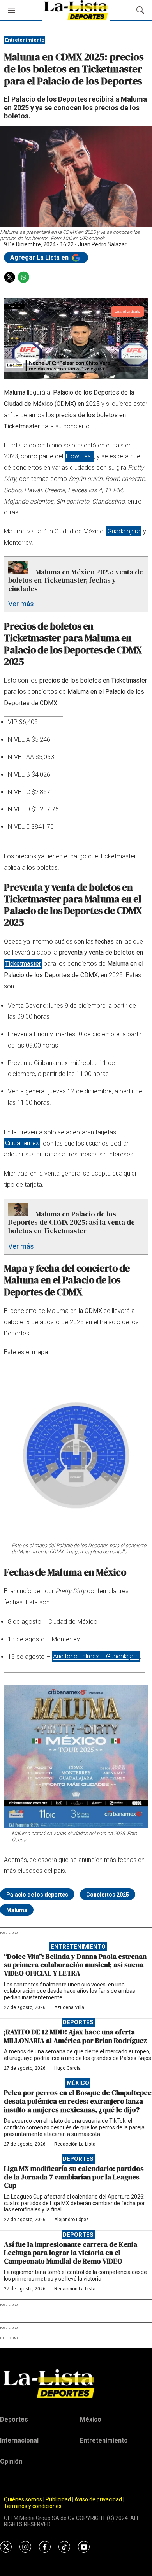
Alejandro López (72, 2220)
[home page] (76, 2383)
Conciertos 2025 (108, 1895)
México (78, 2083)
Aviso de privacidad (98, 2499)
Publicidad (59, 2499)
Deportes (78, 2022)
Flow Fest (79, 456)
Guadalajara (124, 531)
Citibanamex (22, 1143)
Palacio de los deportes (37, 1895)
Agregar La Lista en (40, 257)
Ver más (21, 604)
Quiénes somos (23, 2499)
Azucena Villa (69, 2007)
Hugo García (67, 2068)
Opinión (11, 2461)
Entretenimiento (25, 40)
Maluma (17, 1910)
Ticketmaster (23, 964)
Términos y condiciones (33, 2506)
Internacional (19, 2440)
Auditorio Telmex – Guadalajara (96, 1657)
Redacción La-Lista (75, 2144)
